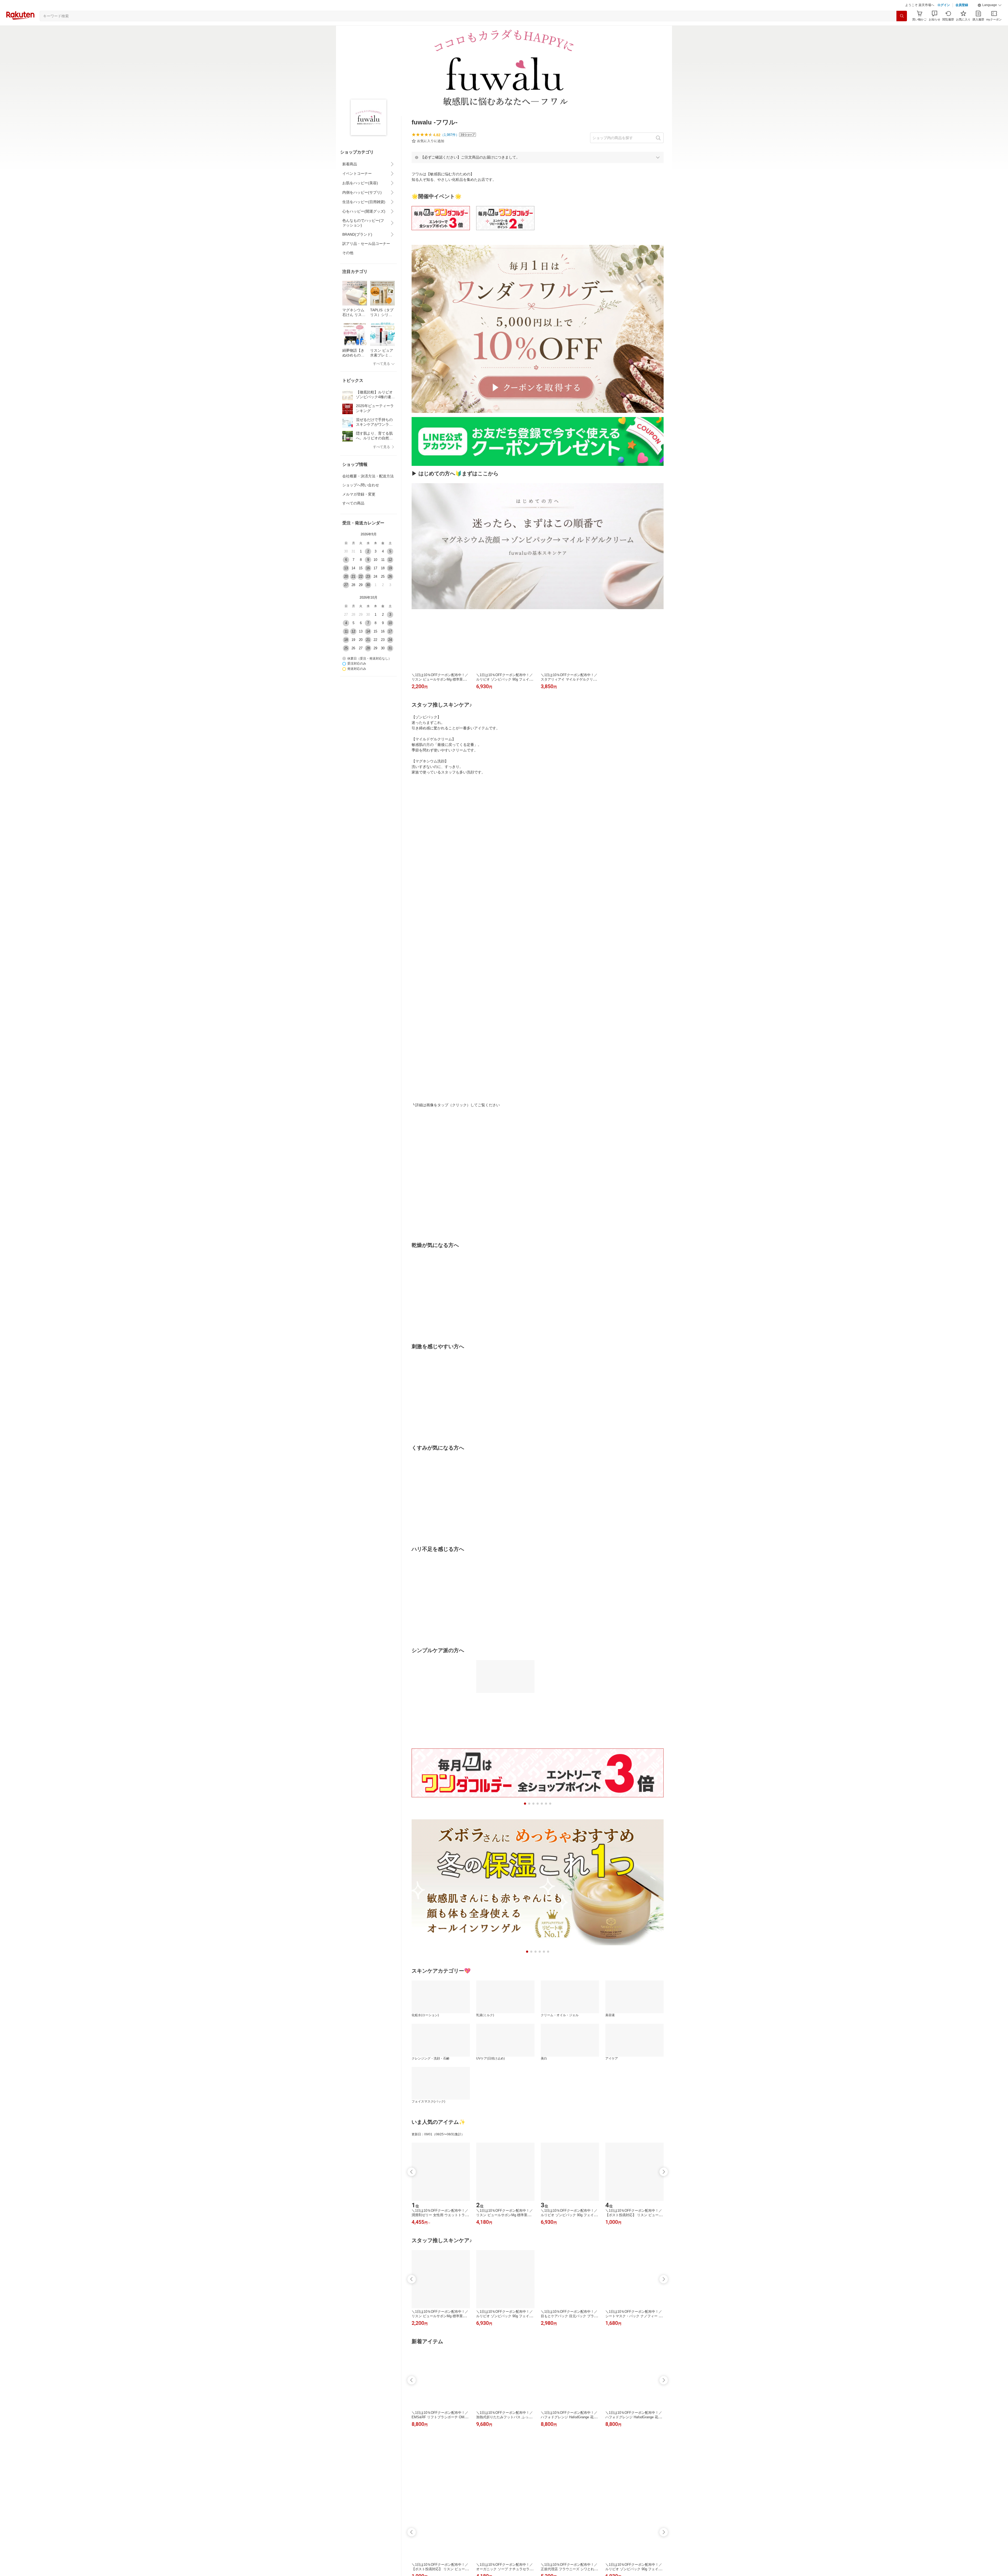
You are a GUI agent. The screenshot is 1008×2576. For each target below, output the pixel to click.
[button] (990, 18)
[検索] (902, 29)
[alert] (538, 170)
